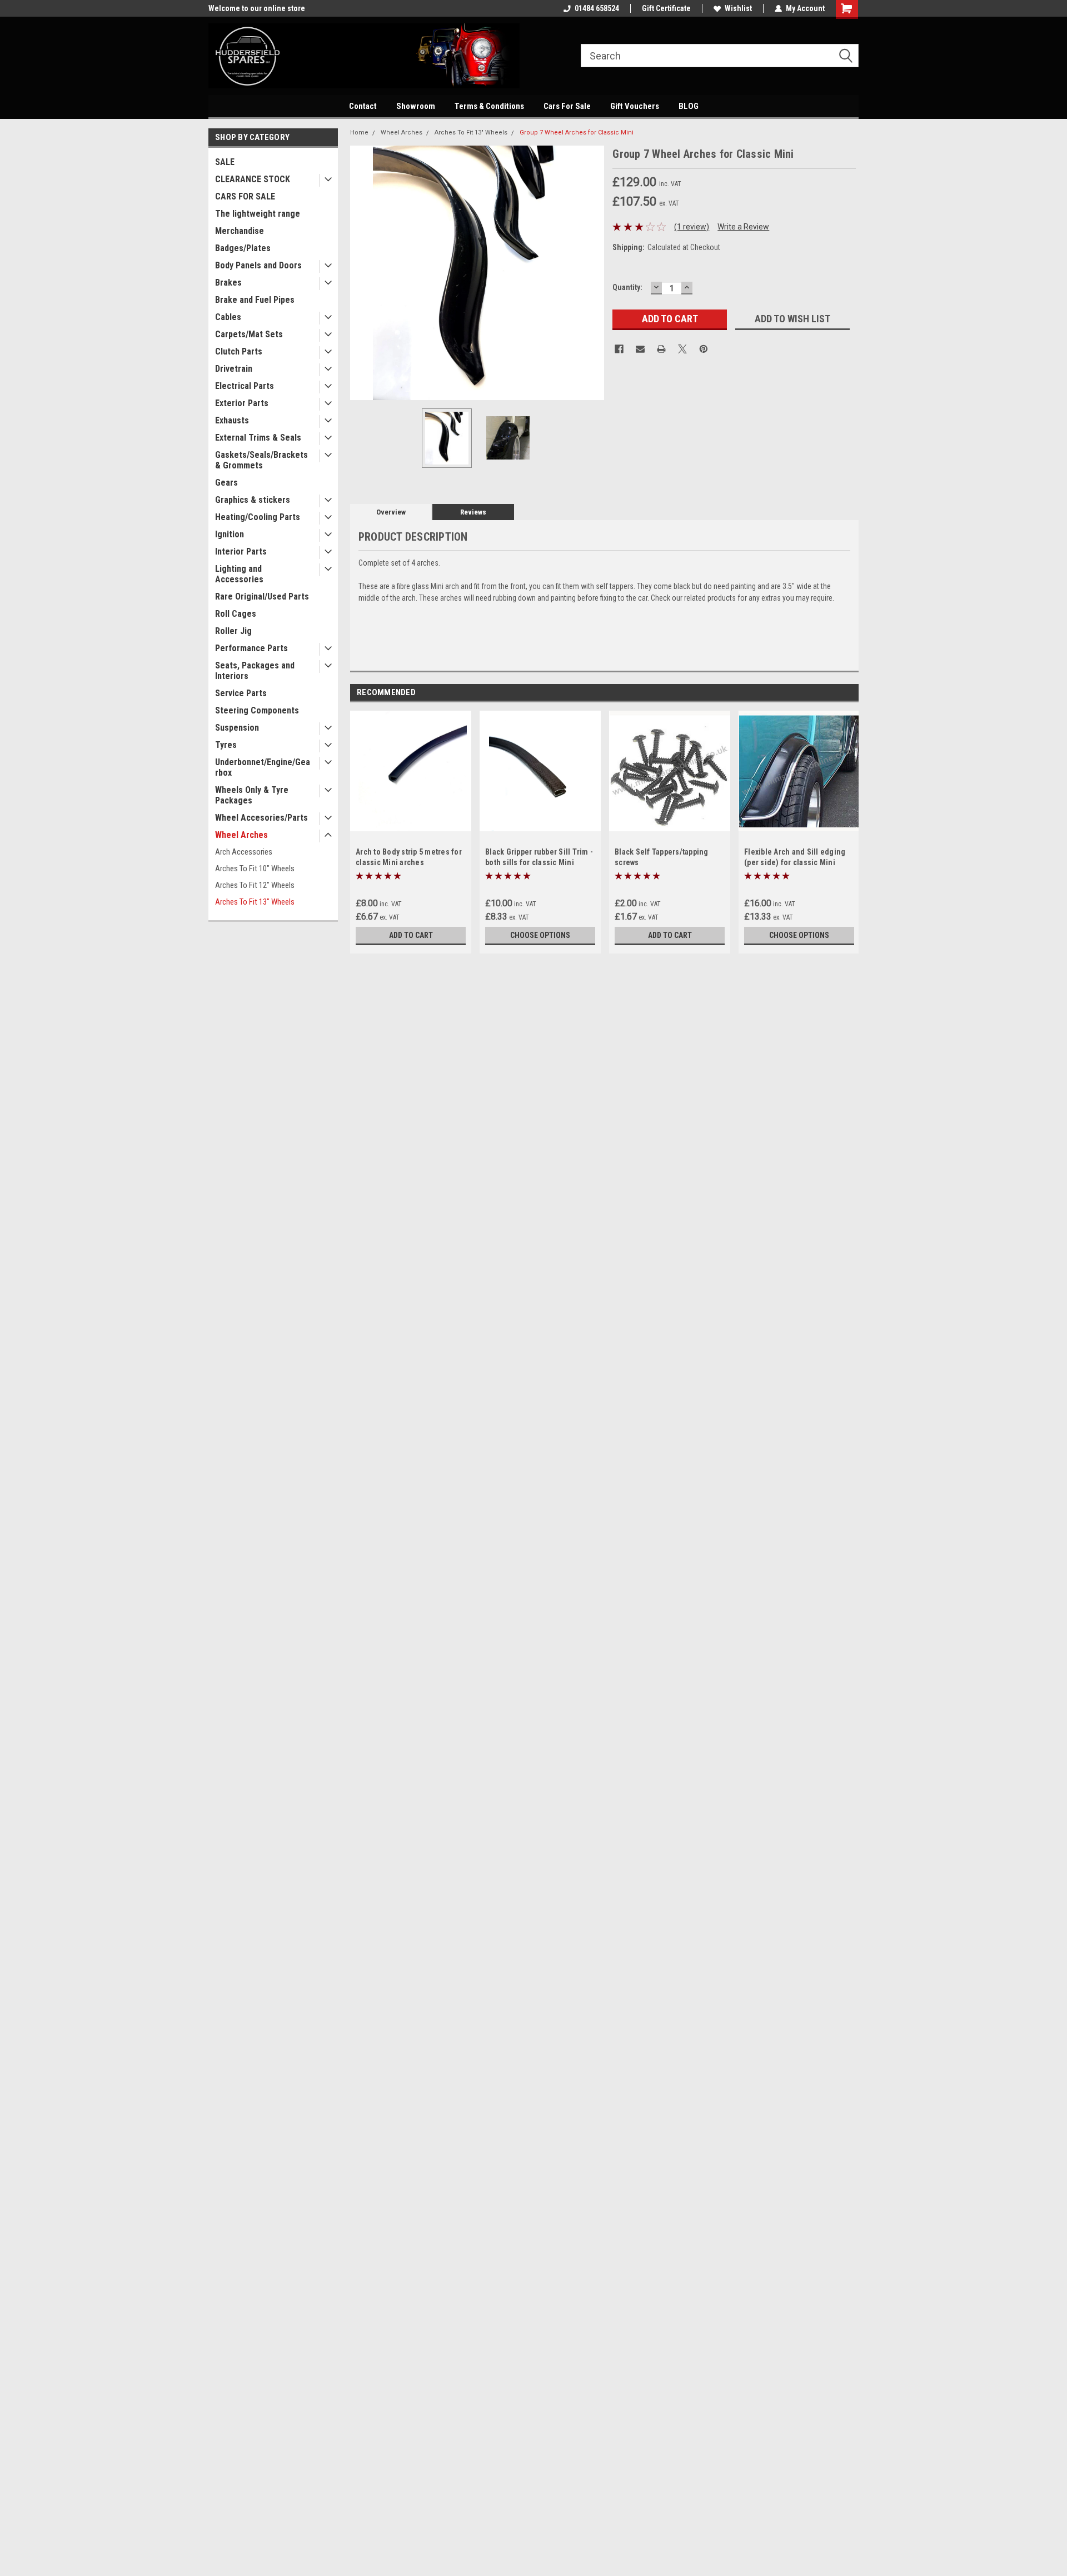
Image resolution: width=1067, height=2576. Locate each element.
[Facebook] (619, 349)
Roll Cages (236, 614)
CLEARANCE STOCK (253, 179)
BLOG (689, 106)
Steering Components (257, 710)
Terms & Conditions (489, 106)
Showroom (416, 106)
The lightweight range (258, 214)
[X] (682, 349)
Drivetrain (234, 369)
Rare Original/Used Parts (262, 596)
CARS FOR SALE (245, 196)
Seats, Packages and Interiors (255, 671)
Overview (391, 512)
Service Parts (241, 693)
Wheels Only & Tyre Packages (252, 795)
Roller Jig (233, 631)
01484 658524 (597, 8)
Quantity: (627, 287)
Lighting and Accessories (239, 574)
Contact (363, 106)
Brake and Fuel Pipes (255, 300)
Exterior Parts (242, 403)
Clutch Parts (239, 351)
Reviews (473, 512)
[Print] (661, 349)
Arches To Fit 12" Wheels (255, 885)
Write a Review (743, 227)
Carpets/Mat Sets (249, 334)
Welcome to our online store (257, 8)
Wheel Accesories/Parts (261, 818)
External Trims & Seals (258, 438)
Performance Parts (251, 648)
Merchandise (240, 231)
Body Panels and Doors (258, 265)
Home (359, 133)
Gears (226, 483)
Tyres (226, 745)
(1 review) (692, 227)
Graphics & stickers (253, 500)
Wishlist (738, 8)
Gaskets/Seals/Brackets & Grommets (261, 460)
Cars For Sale (567, 106)
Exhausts (232, 420)
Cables (228, 317)
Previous (361, 273)
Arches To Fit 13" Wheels (255, 902)
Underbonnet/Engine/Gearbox (263, 767)
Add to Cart (411, 935)
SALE (225, 162)
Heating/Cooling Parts (258, 517)
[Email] (640, 349)
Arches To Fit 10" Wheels (255, 868)
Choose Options (540, 935)
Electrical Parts (245, 386)
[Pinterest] (704, 349)
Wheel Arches (241, 835)
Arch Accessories (244, 852)
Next (593, 273)
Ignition (230, 534)
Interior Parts (241, 551)
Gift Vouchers (635, 106)
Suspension (237, 728)
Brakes (228, 283)
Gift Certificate (666, 8)
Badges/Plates (243, 248)
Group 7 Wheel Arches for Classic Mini (577, 133)
